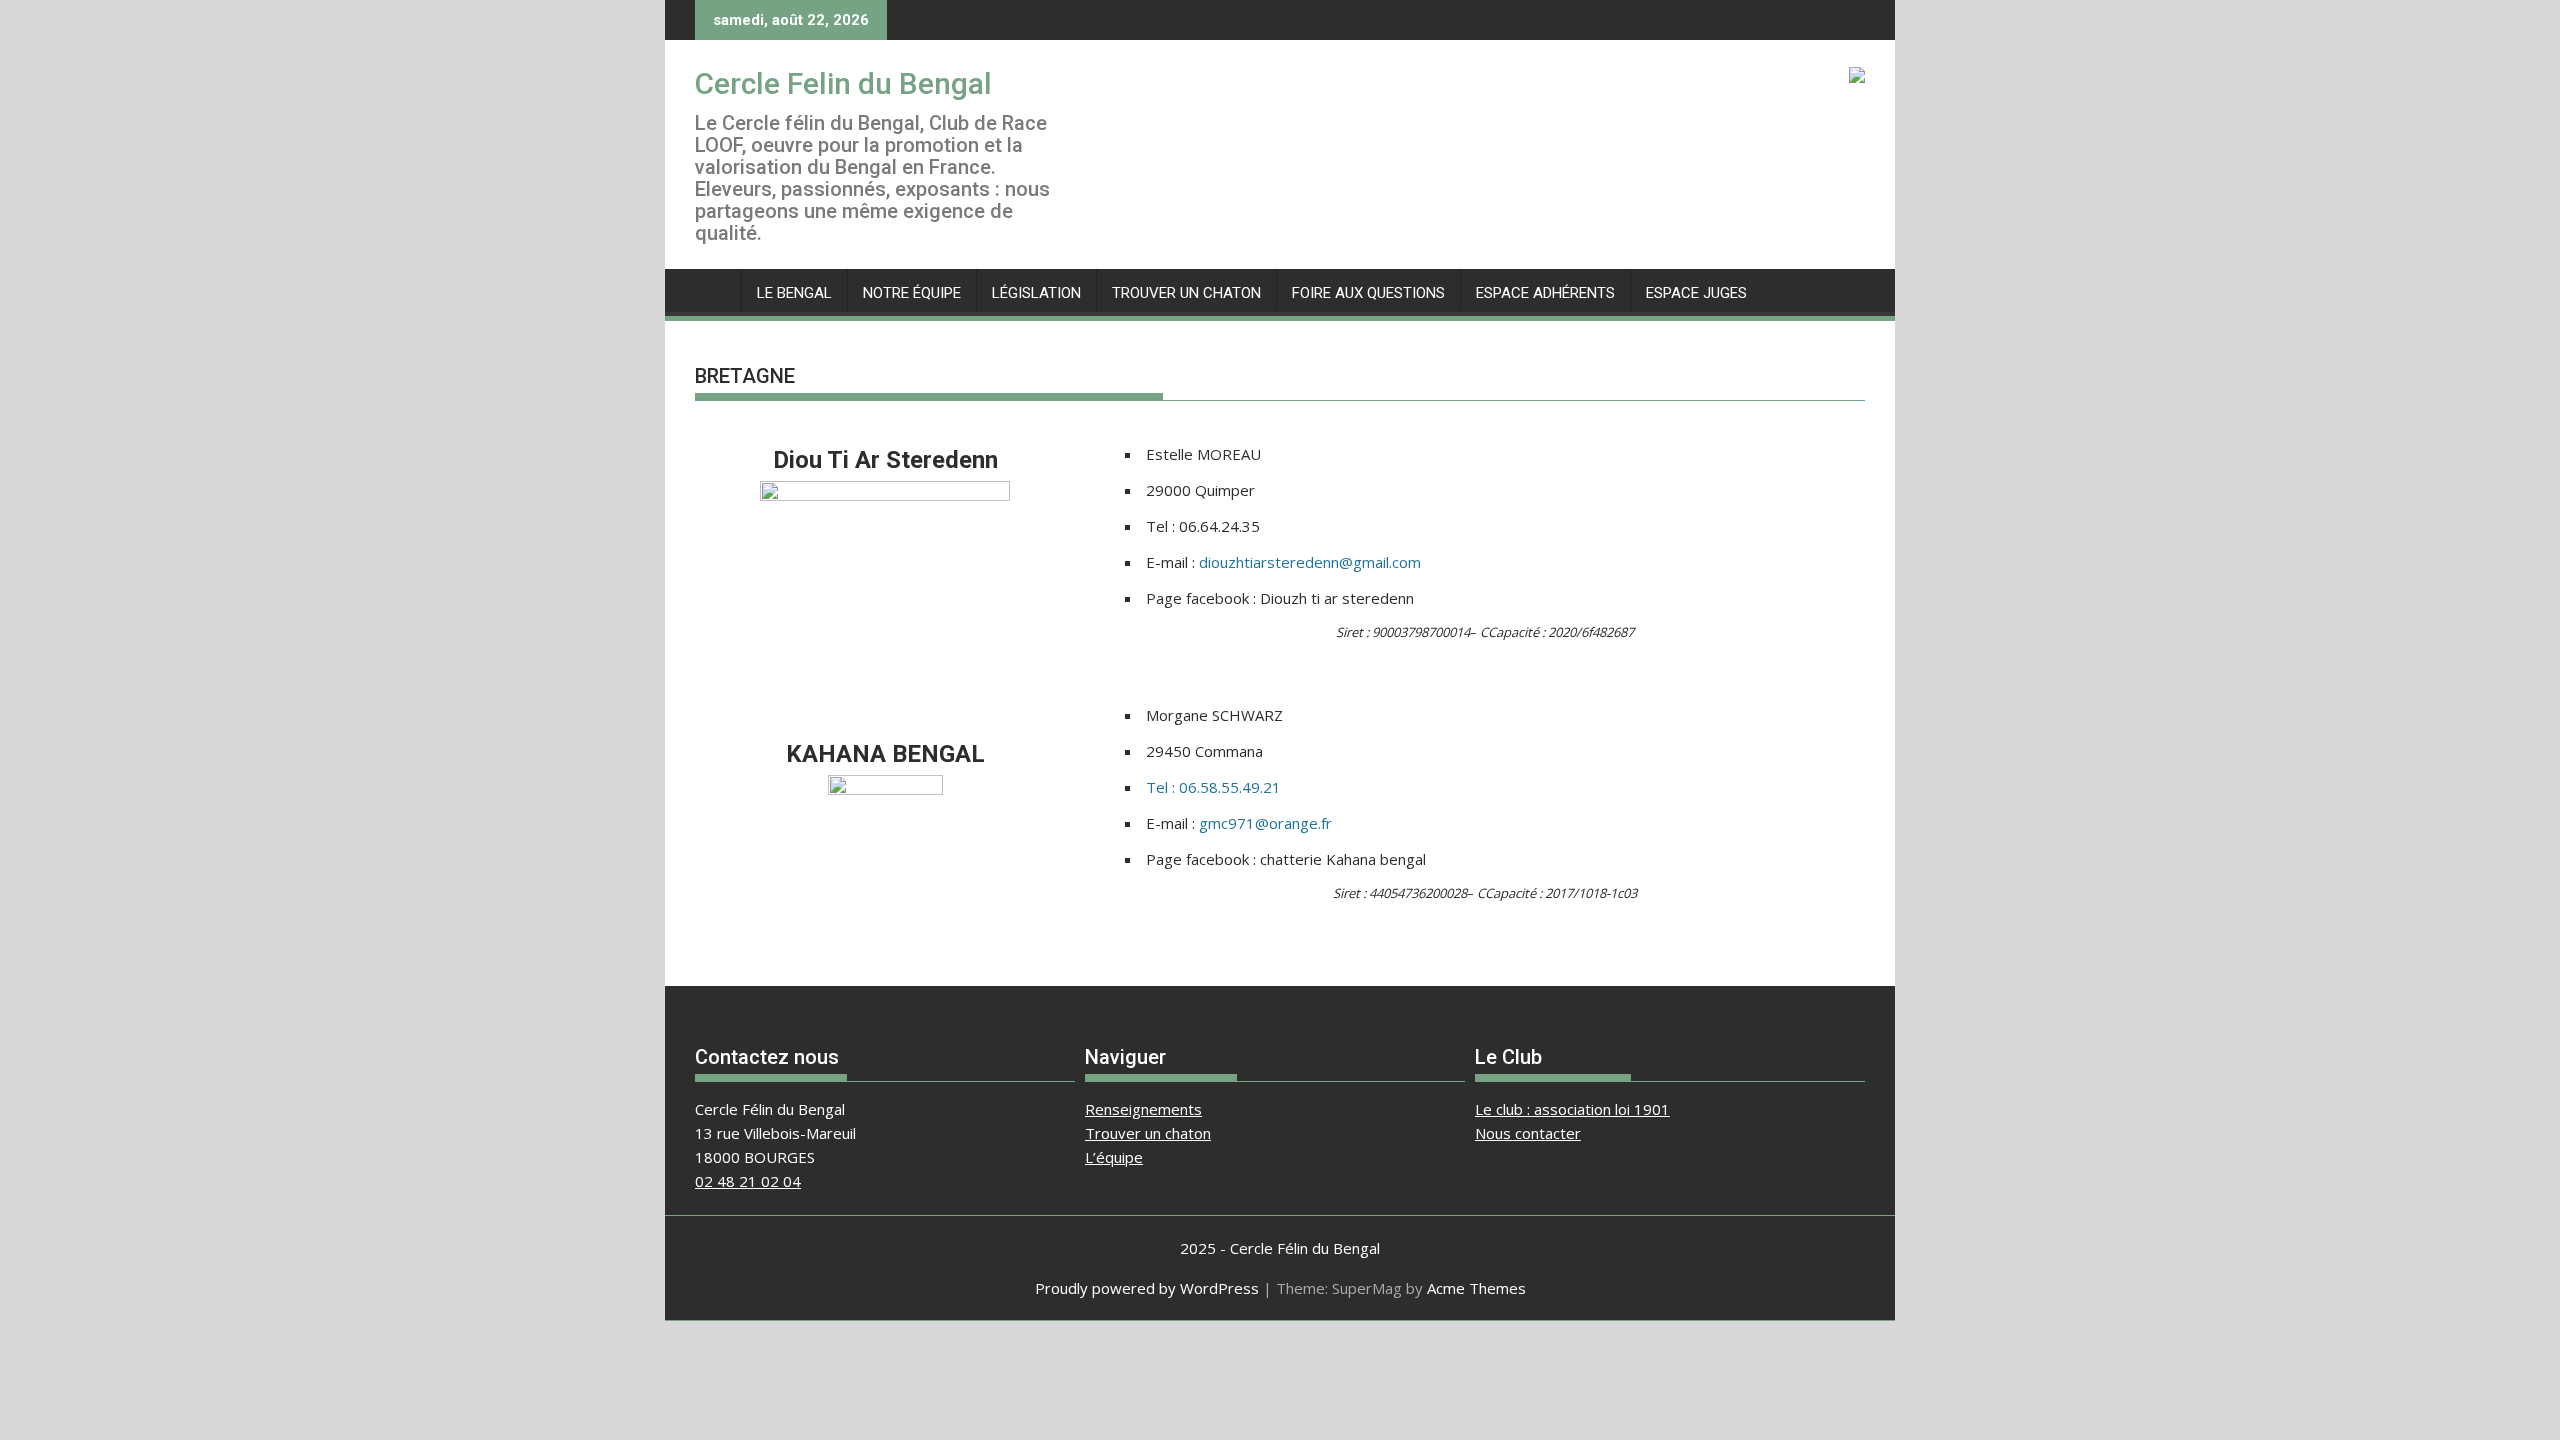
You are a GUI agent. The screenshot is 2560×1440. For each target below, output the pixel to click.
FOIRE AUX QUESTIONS (1368, 293)
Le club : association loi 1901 (1572, 1109)
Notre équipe (912, 293)
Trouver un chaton (1186, 293)
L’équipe (1114, 1157)
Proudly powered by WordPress (1147, 1288)
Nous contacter (1528, 1133)
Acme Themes (1476, 1288)
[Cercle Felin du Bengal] (714, 289)
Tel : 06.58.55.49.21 (1213, 787)
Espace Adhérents (1545, 293)
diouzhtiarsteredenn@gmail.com (1310, 562)
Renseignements (1143, 1109)
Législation (1036, 293)
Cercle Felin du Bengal (843, 83)
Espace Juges (1696, 293)
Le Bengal (794, 293)
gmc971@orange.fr (1265, 823)
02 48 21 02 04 (748, 1181)
